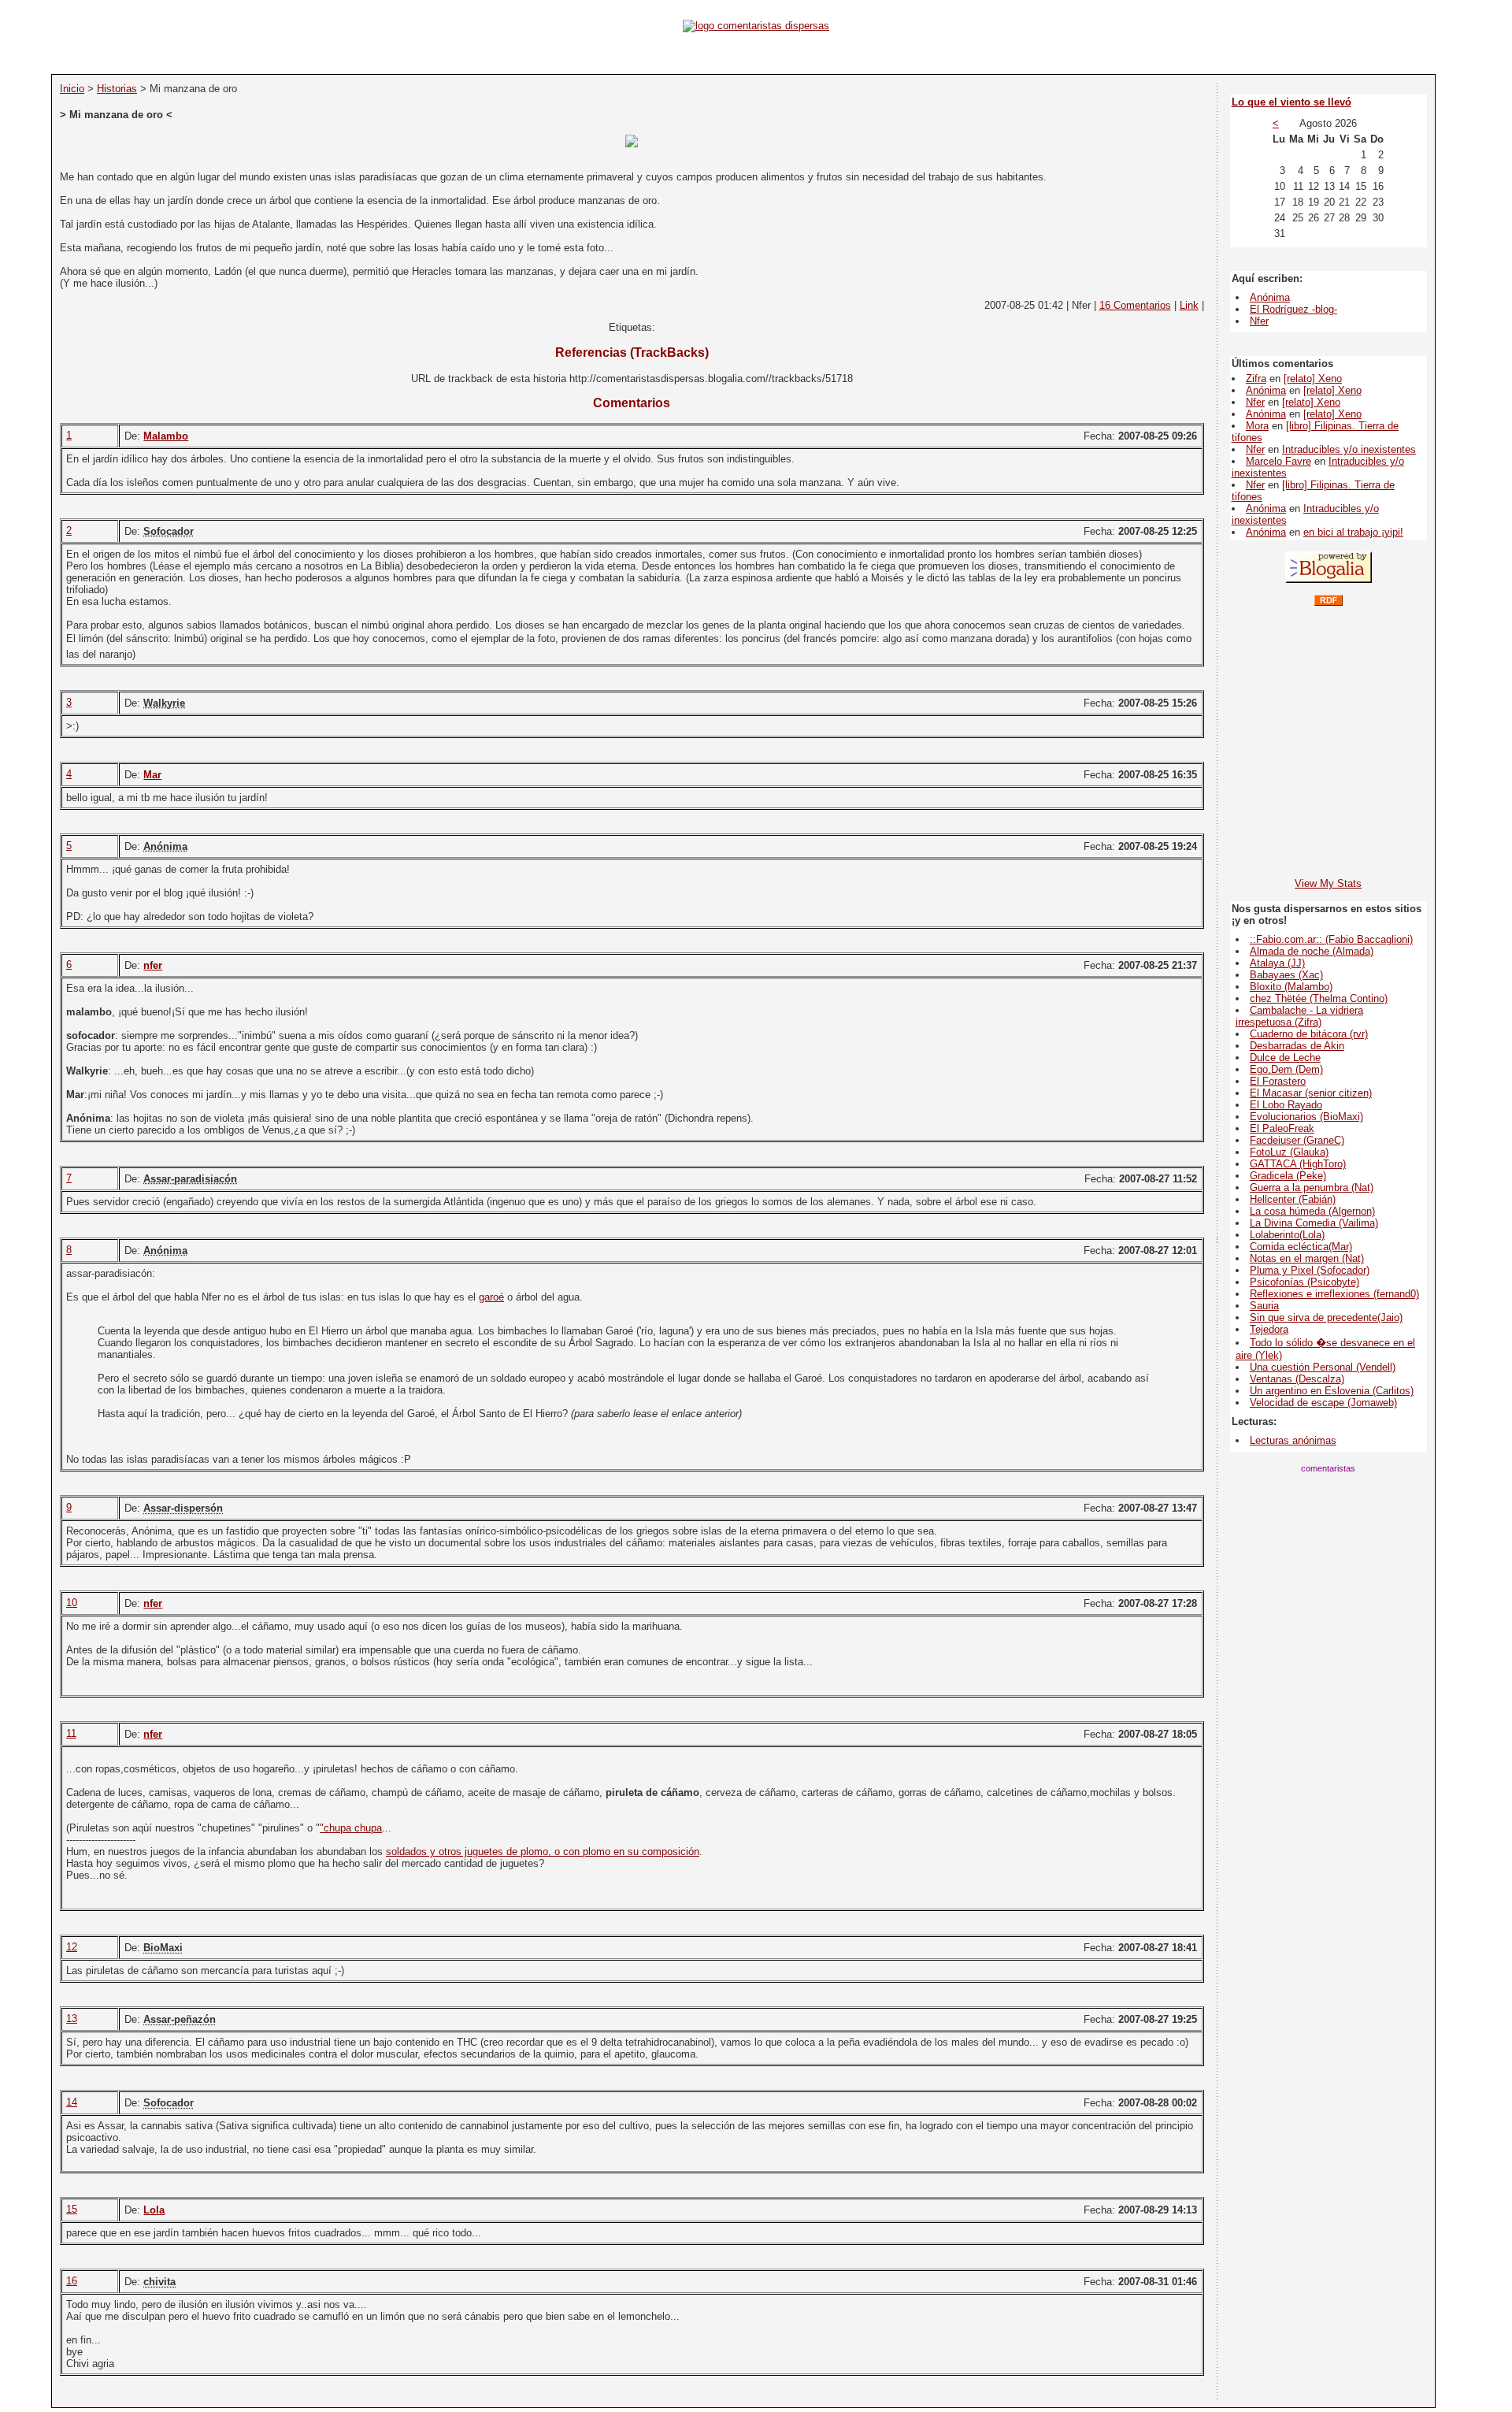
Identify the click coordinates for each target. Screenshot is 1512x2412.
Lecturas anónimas (1293, 1440)
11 (71, 1733)
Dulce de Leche (1285, 1058)
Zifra (1256, 378)
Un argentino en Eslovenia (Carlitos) (1332, 1391)
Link (1189, 305)
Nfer (1259, 321)
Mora (1257, 426)
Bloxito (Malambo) (1291, 987)
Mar (152, 775)
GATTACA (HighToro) (1298, 1164)
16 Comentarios (1135, 305)
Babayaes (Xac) (1286, 975)
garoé (491, 1297)
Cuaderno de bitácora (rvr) (1309, 1034)
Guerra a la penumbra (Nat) (1312, 1187)
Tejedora (1269, 1329)
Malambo (166, 436)
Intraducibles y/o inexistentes (1349, 449)
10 (72, 1603)
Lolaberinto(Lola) (1287, 1235)
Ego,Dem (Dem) (1286, 1069)
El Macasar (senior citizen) (1311, 1093)
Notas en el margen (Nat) (1307, 1258)
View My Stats (1328, 883)
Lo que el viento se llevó (1291, 102)
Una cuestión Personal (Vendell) (1323, 1367)
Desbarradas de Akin (1297, 1046)
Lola (154, 2210)
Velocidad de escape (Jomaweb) (1323, 1403)
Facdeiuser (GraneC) (1297, 1140)
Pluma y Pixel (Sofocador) (1310, 1270)
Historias (117, 89)
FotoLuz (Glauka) (1289, 1152)
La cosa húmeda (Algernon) (1312, 1211)
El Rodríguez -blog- (1293, 309)
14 (72, 2102)
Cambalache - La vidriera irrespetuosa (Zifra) (1299, 1016)
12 (72, 1947)
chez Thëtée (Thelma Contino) (1319, 998)
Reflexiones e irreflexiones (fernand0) (1334, 1294)
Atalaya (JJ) (1277, 963)
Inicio (72, 89)
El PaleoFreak (1282, 1128)
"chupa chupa (351, 1828)
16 (72, 2281)
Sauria (1264, 1306)
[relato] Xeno (1313, 378)
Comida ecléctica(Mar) (1301, 1247)
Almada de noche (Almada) (1312, 951)
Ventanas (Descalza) (1297, 1379)
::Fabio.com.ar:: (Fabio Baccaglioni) (1331, 939)
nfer (153, 965)
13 (72, 2019)
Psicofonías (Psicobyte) (1304, 1282)
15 (72, 2209)
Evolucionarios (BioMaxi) (1306, 1117)
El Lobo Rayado (1286, 1105)
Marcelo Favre (1279, 461)
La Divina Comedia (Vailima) (1314, 1223)
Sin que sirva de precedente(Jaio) (1326, 1317)
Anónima (1270, 297)
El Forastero (1278, 1081)
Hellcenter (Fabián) (1293, 1199)
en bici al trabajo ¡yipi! (1353, 532)
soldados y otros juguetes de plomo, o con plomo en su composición (543, 1852)
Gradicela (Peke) (1288, 1176)
